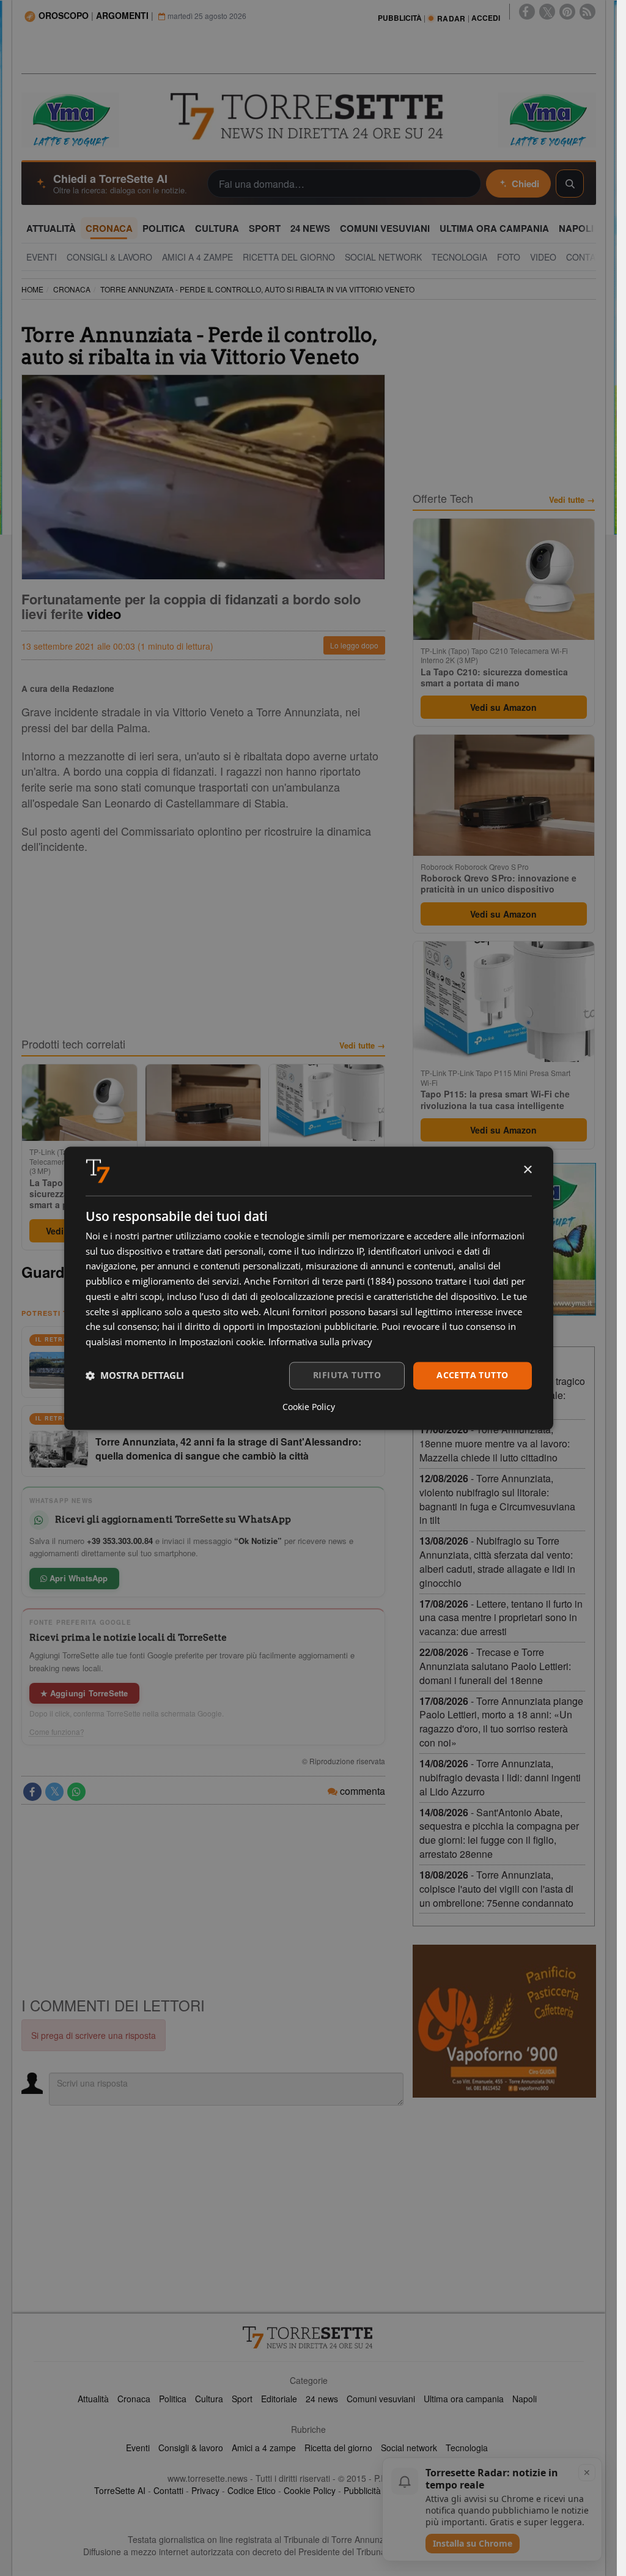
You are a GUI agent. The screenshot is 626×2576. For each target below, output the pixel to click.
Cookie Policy (310, 2490)
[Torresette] (308, 117)
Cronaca (134, 2399)
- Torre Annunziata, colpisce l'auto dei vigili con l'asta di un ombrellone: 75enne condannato (496, 1889)
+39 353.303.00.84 (120, 1541)
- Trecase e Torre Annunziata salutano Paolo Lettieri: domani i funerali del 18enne (495, 1666)
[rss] (587, 12)
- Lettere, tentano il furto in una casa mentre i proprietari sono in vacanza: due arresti (501, 1618)
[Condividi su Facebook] (32, 1792)
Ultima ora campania (464, 2399)
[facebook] (527, 12)
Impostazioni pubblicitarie (322, 1327)
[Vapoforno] (504, 2021)
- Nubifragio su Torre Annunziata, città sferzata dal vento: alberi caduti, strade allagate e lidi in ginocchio (497, 1562)
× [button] (527, 1170)
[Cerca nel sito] (570, 184)
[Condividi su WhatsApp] (76, 1792)
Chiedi (525, 184)
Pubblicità (362, 2490)
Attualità (93, 2399)
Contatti (168, 2490)
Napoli (525, 2399)
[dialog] (309, 1288)
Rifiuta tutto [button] (347, 1375)
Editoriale (279, 2399)
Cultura (209, 2399)
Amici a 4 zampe (264, 2448)
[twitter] (547, 12)
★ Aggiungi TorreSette (84, 1693)
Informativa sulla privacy (320, 1342)
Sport (242, 2399)
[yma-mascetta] (70, 119)
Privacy (205, 2490)
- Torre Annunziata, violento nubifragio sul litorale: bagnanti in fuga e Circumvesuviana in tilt (497, 1499)
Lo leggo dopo (354, 645)
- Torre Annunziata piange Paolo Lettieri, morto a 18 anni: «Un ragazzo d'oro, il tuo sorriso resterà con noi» (501, 1722)
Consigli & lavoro (191, 2448)
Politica (173, 2399)
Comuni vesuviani (381, 2399)
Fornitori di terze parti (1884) (333, 1282)
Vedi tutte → (362, 1045)
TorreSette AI (120, 2490)
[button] (135, 1376)
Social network (409, 2448)
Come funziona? (57, 1732)
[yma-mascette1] (547, 119)
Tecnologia (467, 2448)
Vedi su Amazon (503, 707)
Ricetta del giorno (338, 2448)
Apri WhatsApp (78, 1578)
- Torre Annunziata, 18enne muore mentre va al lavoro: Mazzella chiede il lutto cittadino (495, 1443)
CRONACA (72, 289)
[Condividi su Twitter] (54, 1792)
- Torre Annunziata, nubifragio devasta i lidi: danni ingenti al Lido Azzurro (500, 1777)
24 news (322, 2399)
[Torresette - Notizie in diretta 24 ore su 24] (309, 2337)
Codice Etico (252, 2490)
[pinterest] (567, 12)
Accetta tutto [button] (472, 1375)
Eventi (138, 2448)
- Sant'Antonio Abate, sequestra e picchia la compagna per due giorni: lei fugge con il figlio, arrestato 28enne (499, 1833)
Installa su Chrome (473, 2543)
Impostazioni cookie (221, 1342)
